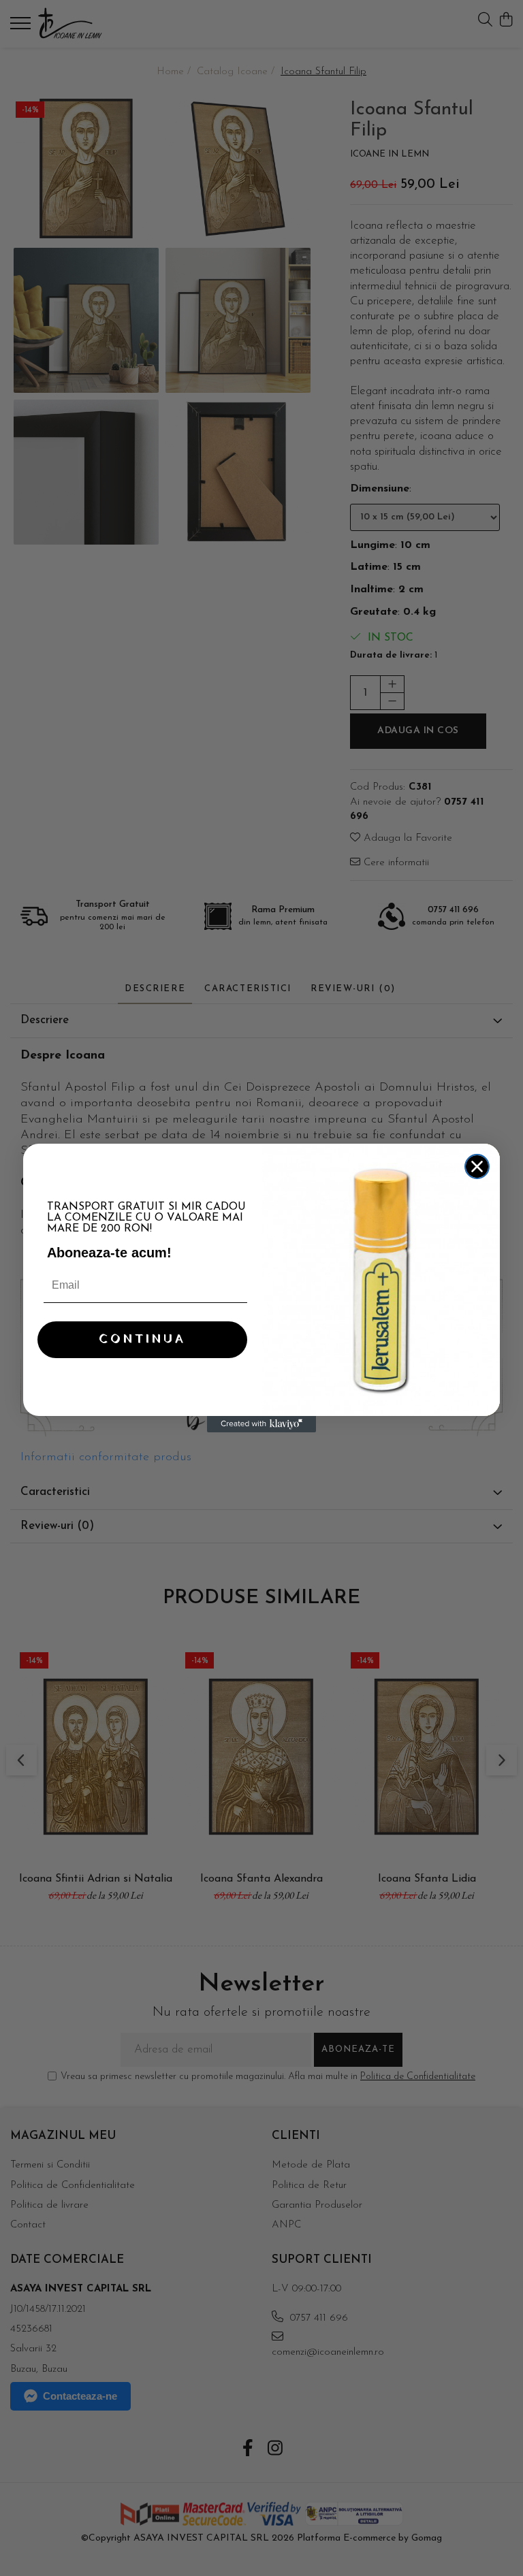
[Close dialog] (477, 1166)
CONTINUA (142, 1339)
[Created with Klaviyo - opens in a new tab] (261, 1424)
